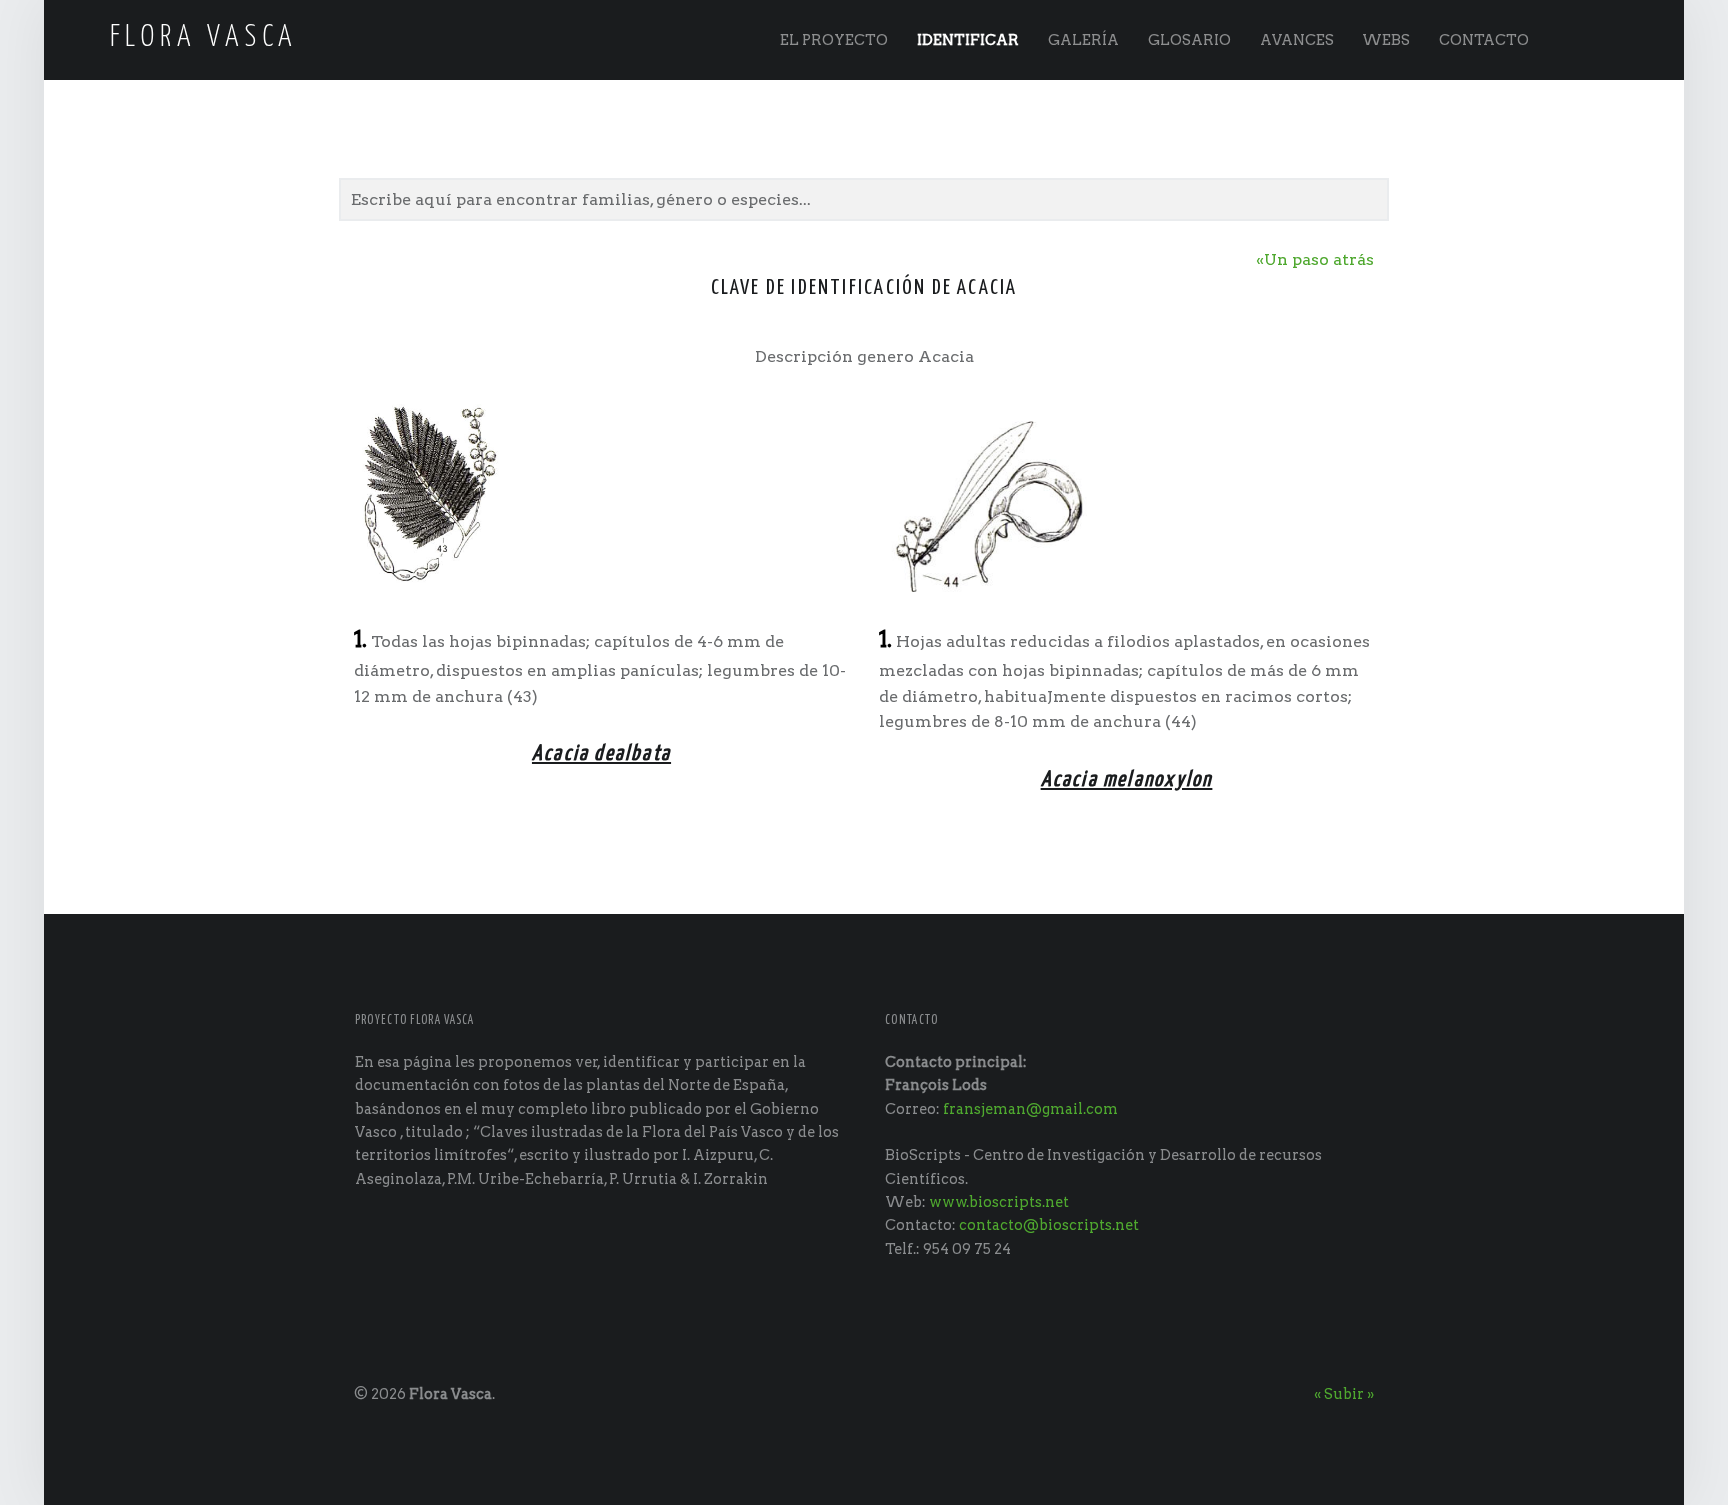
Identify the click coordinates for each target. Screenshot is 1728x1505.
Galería (1083, 40)
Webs (1386, 40)
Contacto (1484, 40)
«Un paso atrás (1315, 259)
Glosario (1189, 40)
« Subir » (1344, 1394)
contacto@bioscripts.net (1049, 1225)
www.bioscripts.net (999, 1202)
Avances (1297, 40)
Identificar (968, 40)
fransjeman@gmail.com (1030, 1109)
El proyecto (834, 40)
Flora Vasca (450, 1394)
